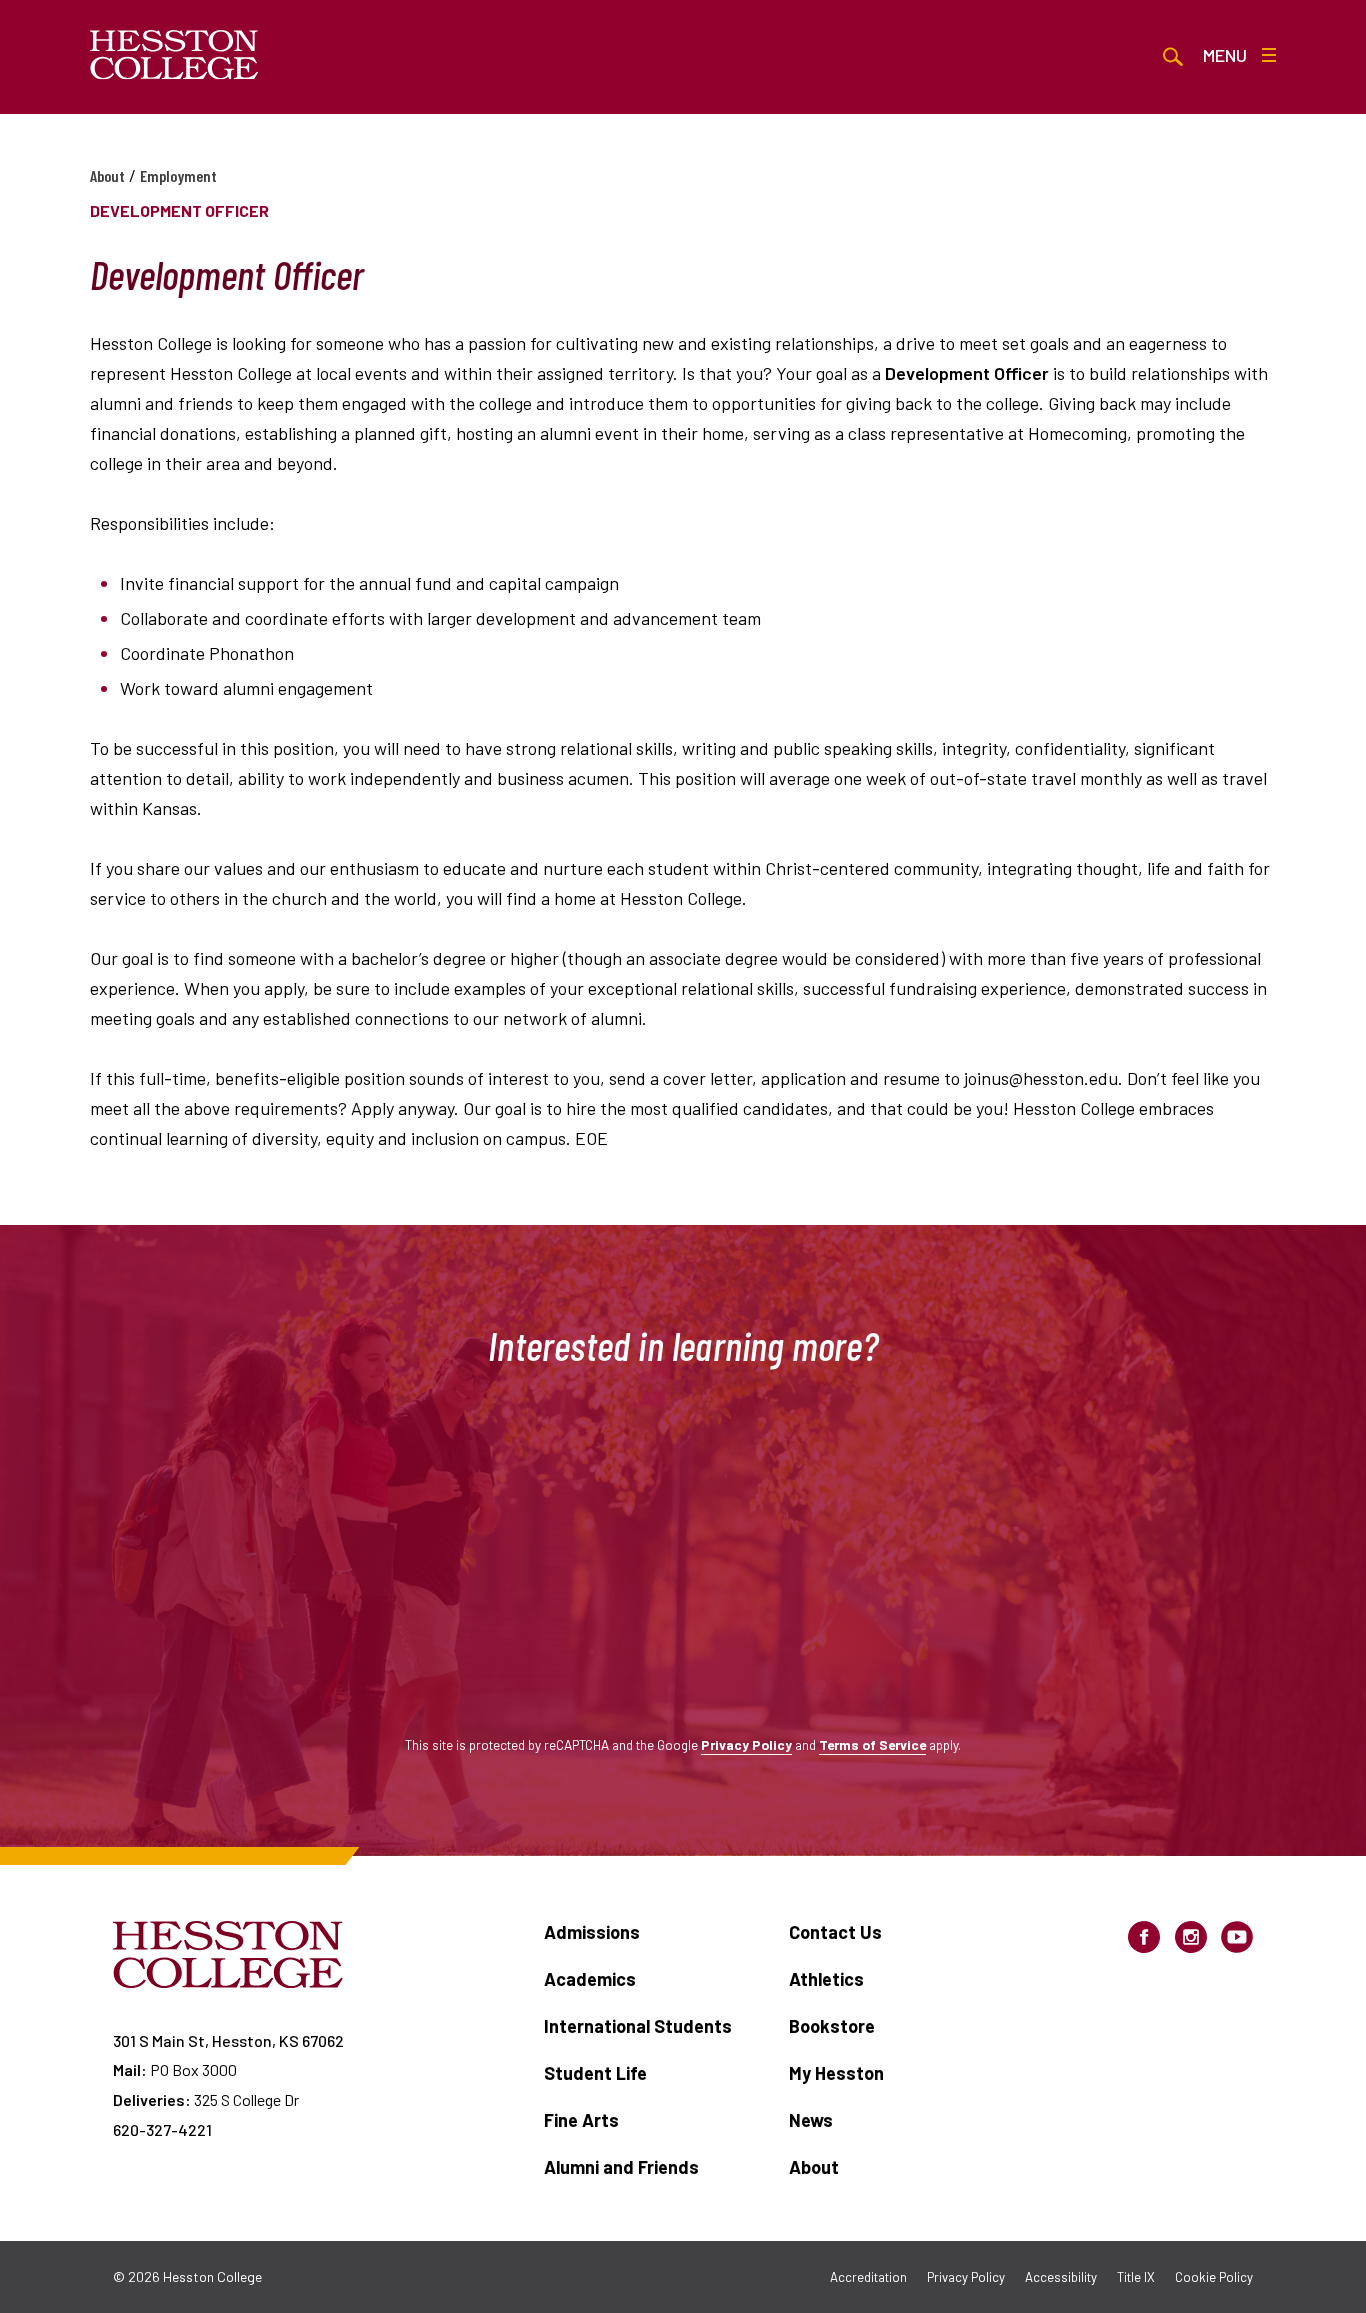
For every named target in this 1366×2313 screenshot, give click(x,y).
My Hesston (836, 2073)
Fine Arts (581, 2120)
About (107, 175)
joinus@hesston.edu (1041, 1078)
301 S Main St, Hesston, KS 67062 (228, 2040)
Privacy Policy (746, 1744)
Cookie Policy (1214, 2277)
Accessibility (1061, 2277)
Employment (178, 175)
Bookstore (832, 2026)
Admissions (592, 1932)
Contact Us (835, 1932)
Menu (1225, 55)
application (803, 1078)
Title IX (1136, 2277)
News (811, 2120)
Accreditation (868, 2277)
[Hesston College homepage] (174, 55)
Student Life (595, 2073)
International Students (638, 2026)
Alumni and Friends (621, 2167)
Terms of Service (872, 1744)
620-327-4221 (162, 2129)
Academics (590, 1979)
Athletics (826, 1979)
